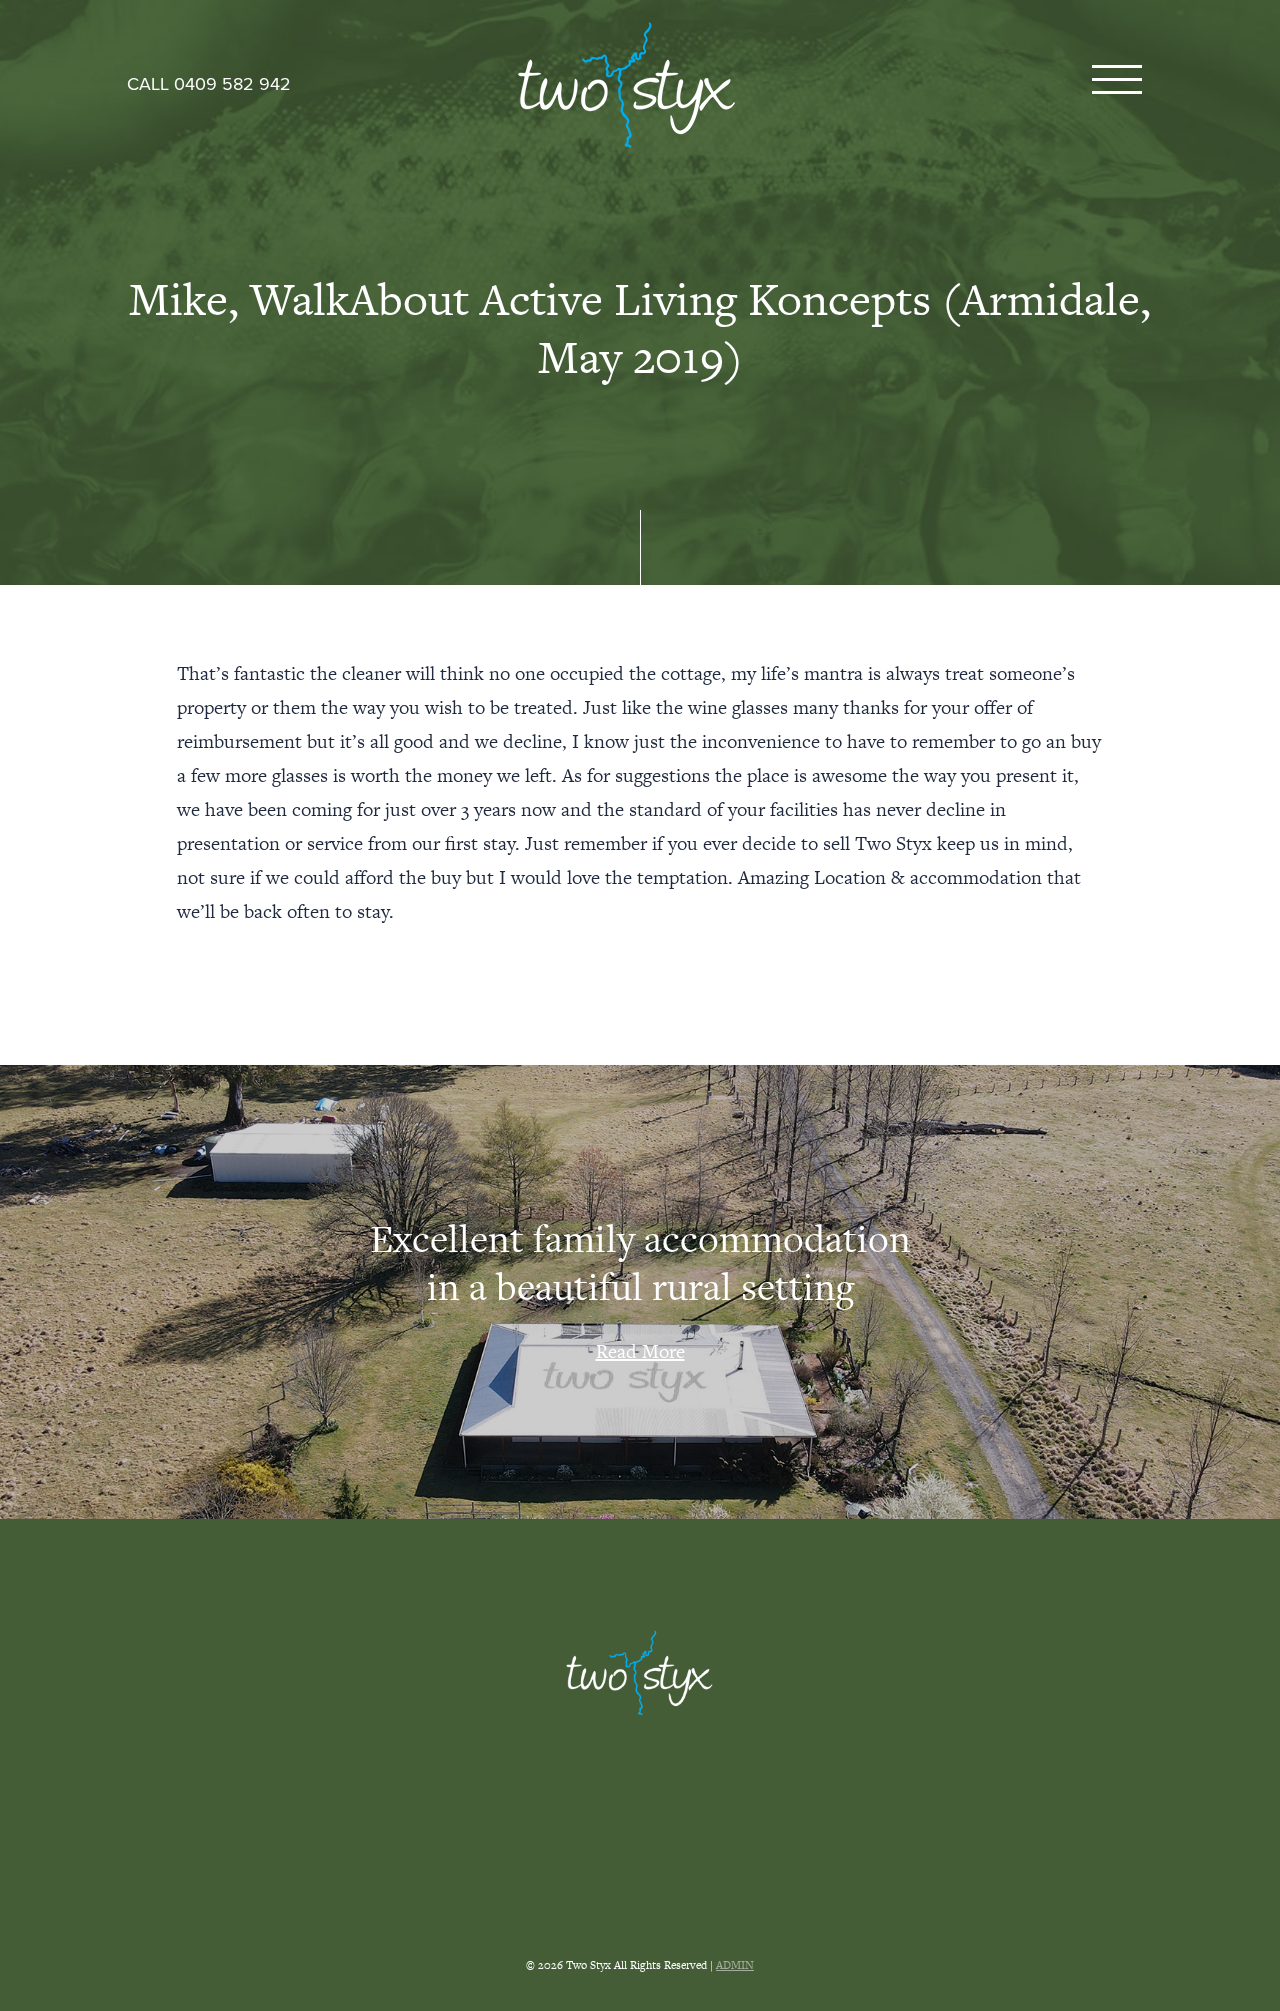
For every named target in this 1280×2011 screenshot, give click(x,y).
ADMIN (735, 1965)
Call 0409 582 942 (209, 84)
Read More (640, 1351)
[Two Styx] (627, 84)
